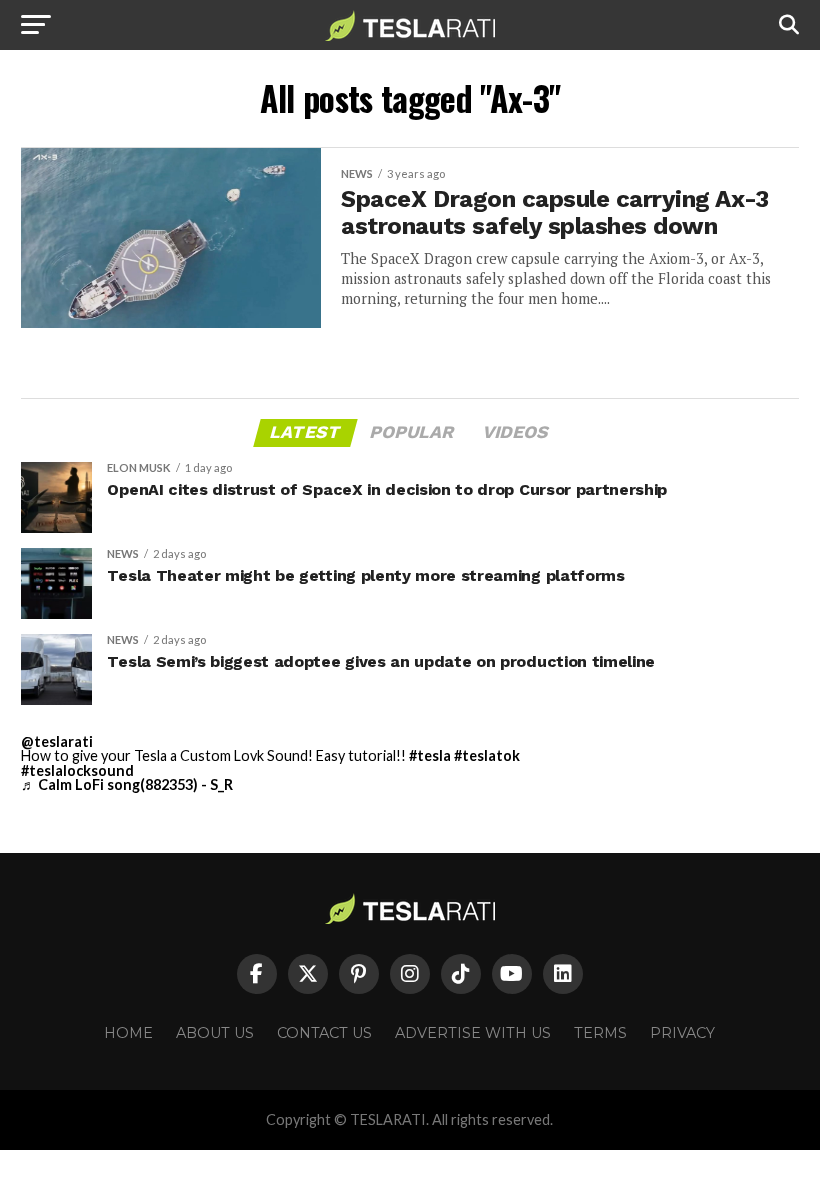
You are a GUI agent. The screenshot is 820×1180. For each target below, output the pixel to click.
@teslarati (57, 741)
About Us (215, 1033)
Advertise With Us (473, 1033)
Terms (600, 1033)
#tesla (430, 755)
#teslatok (487, 755)
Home (128, 1033)
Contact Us (324, 1033)
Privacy (682, 1033)
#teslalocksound (77, 770)
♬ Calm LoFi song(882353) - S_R (127, 784)
